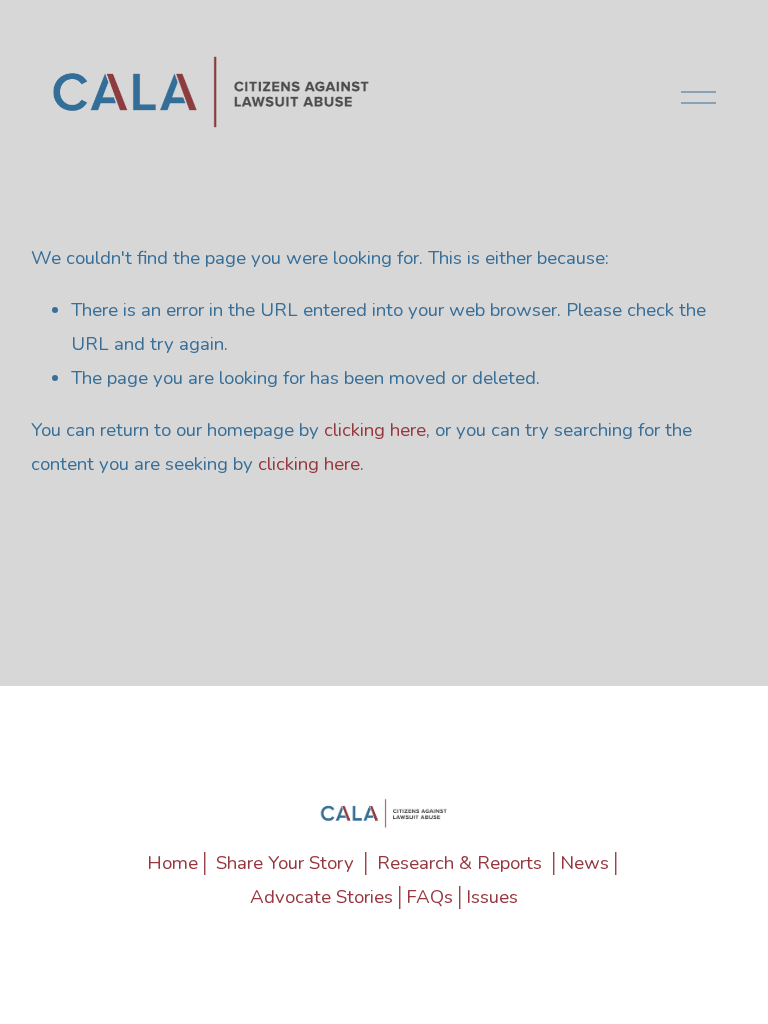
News (584, 863)
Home (172, 863)
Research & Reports (459, 863)
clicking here (375, 430)
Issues (492, 897)
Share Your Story (285, 863)
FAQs (429, 897)
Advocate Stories (321, 897)
